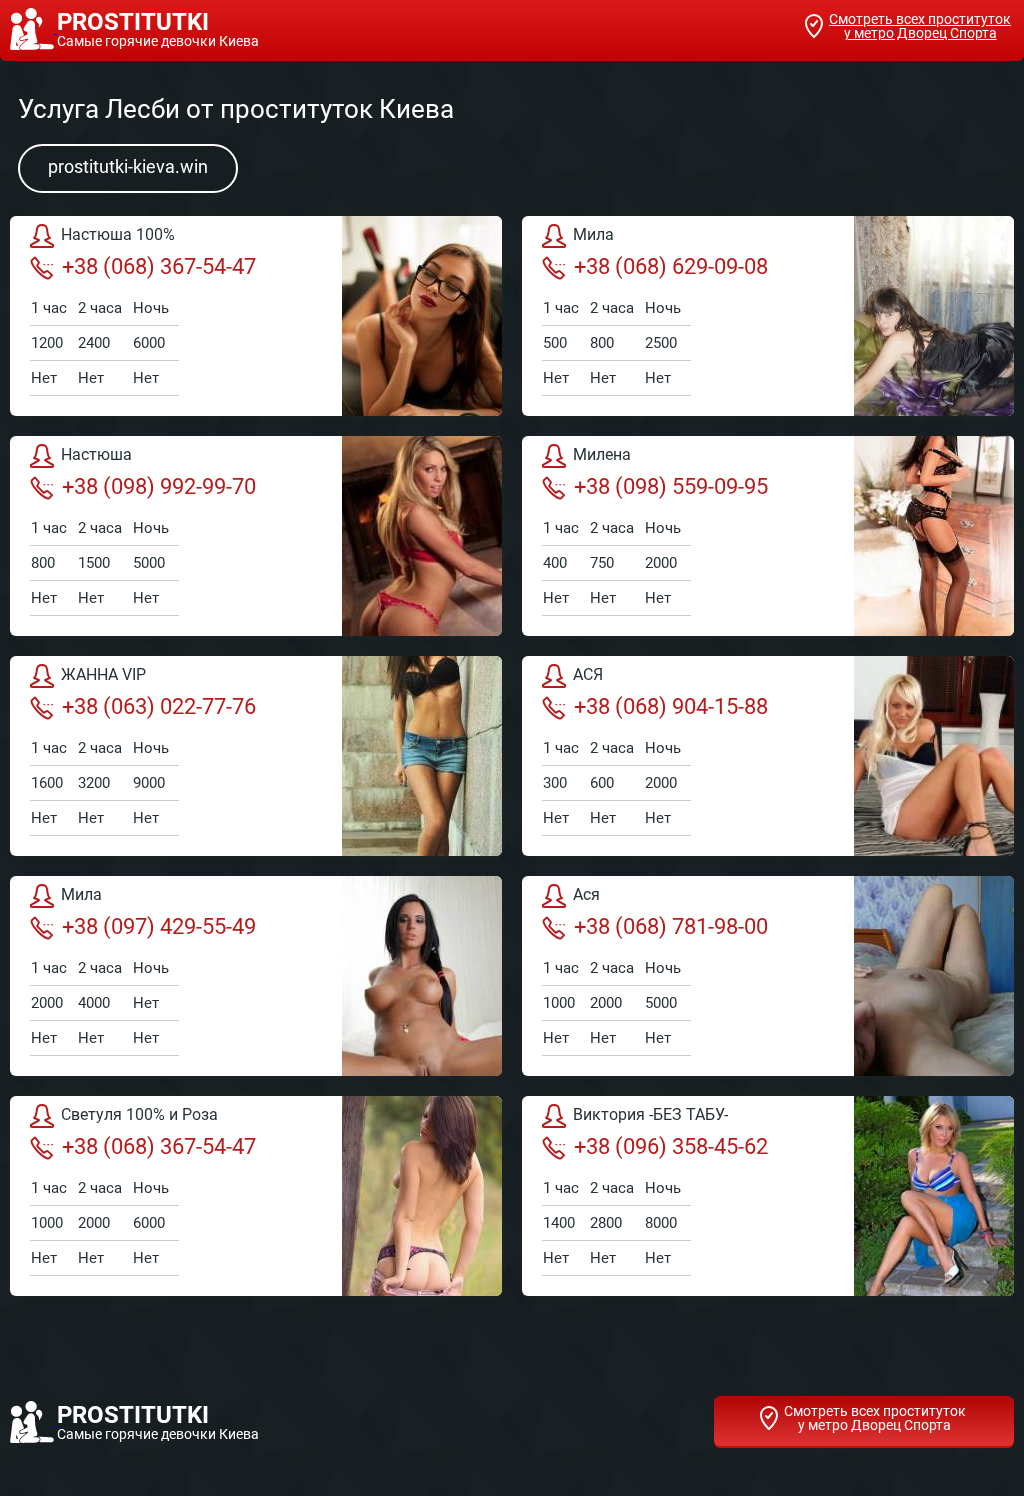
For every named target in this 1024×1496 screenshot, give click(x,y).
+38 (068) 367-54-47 (159, 266)
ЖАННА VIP (103, 674)
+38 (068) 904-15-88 (671, 706)
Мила (593, 234)
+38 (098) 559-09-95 (671, 486)
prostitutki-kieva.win (128, 166)
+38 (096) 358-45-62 (671, 1146)
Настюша (96, 454)
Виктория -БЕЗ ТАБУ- (650, 1114)
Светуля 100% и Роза (139, 1114)
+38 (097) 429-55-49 (159, 926)
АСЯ (588, 674)
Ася (586, 894)
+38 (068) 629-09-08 (671, 266)
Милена (602, 454)
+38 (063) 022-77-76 (159, 706)
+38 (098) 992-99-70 (159, 486)
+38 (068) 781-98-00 (671, 926)
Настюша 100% (118, 234)
